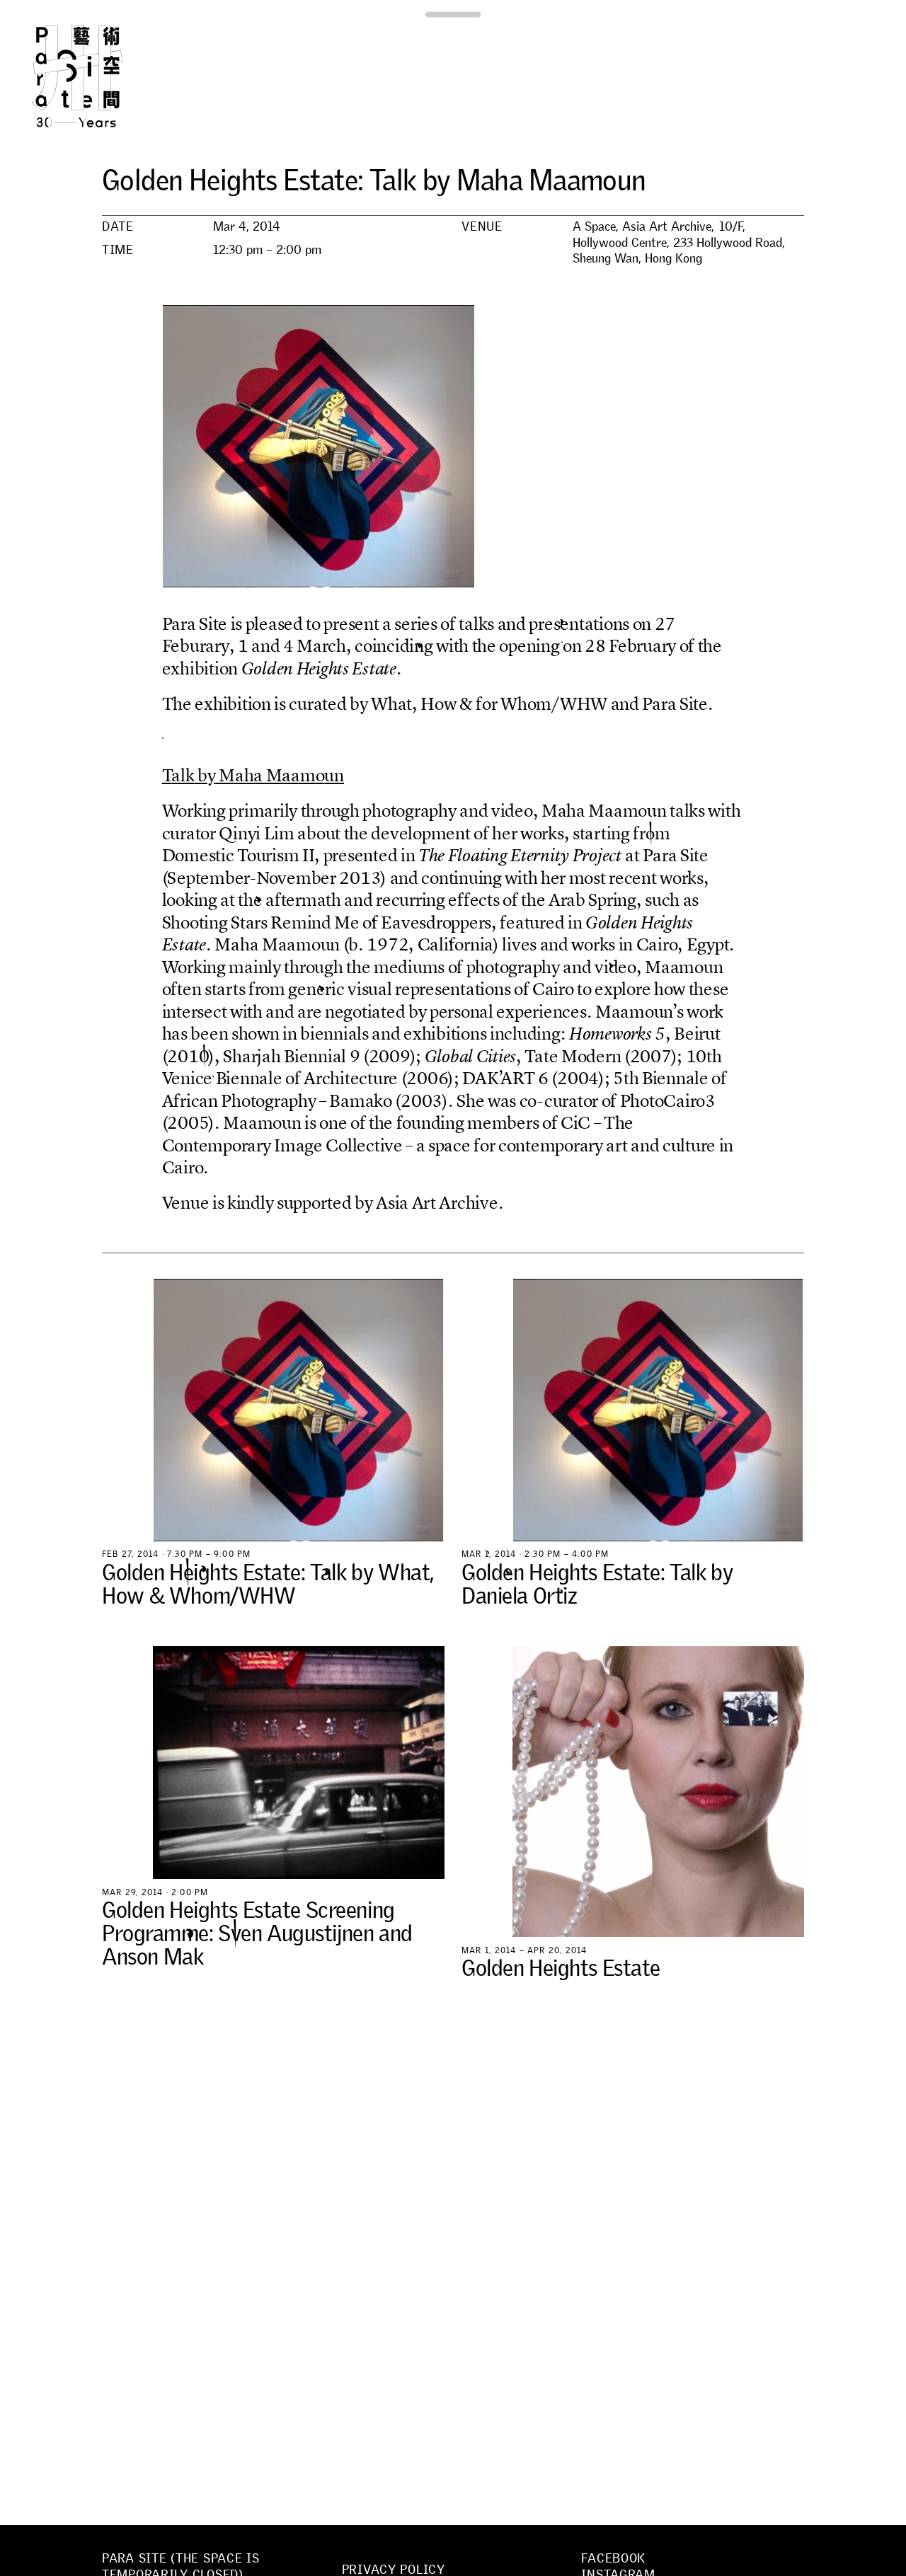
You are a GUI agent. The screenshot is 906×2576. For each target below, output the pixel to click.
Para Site (101, 76)
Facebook (613, 2558)
